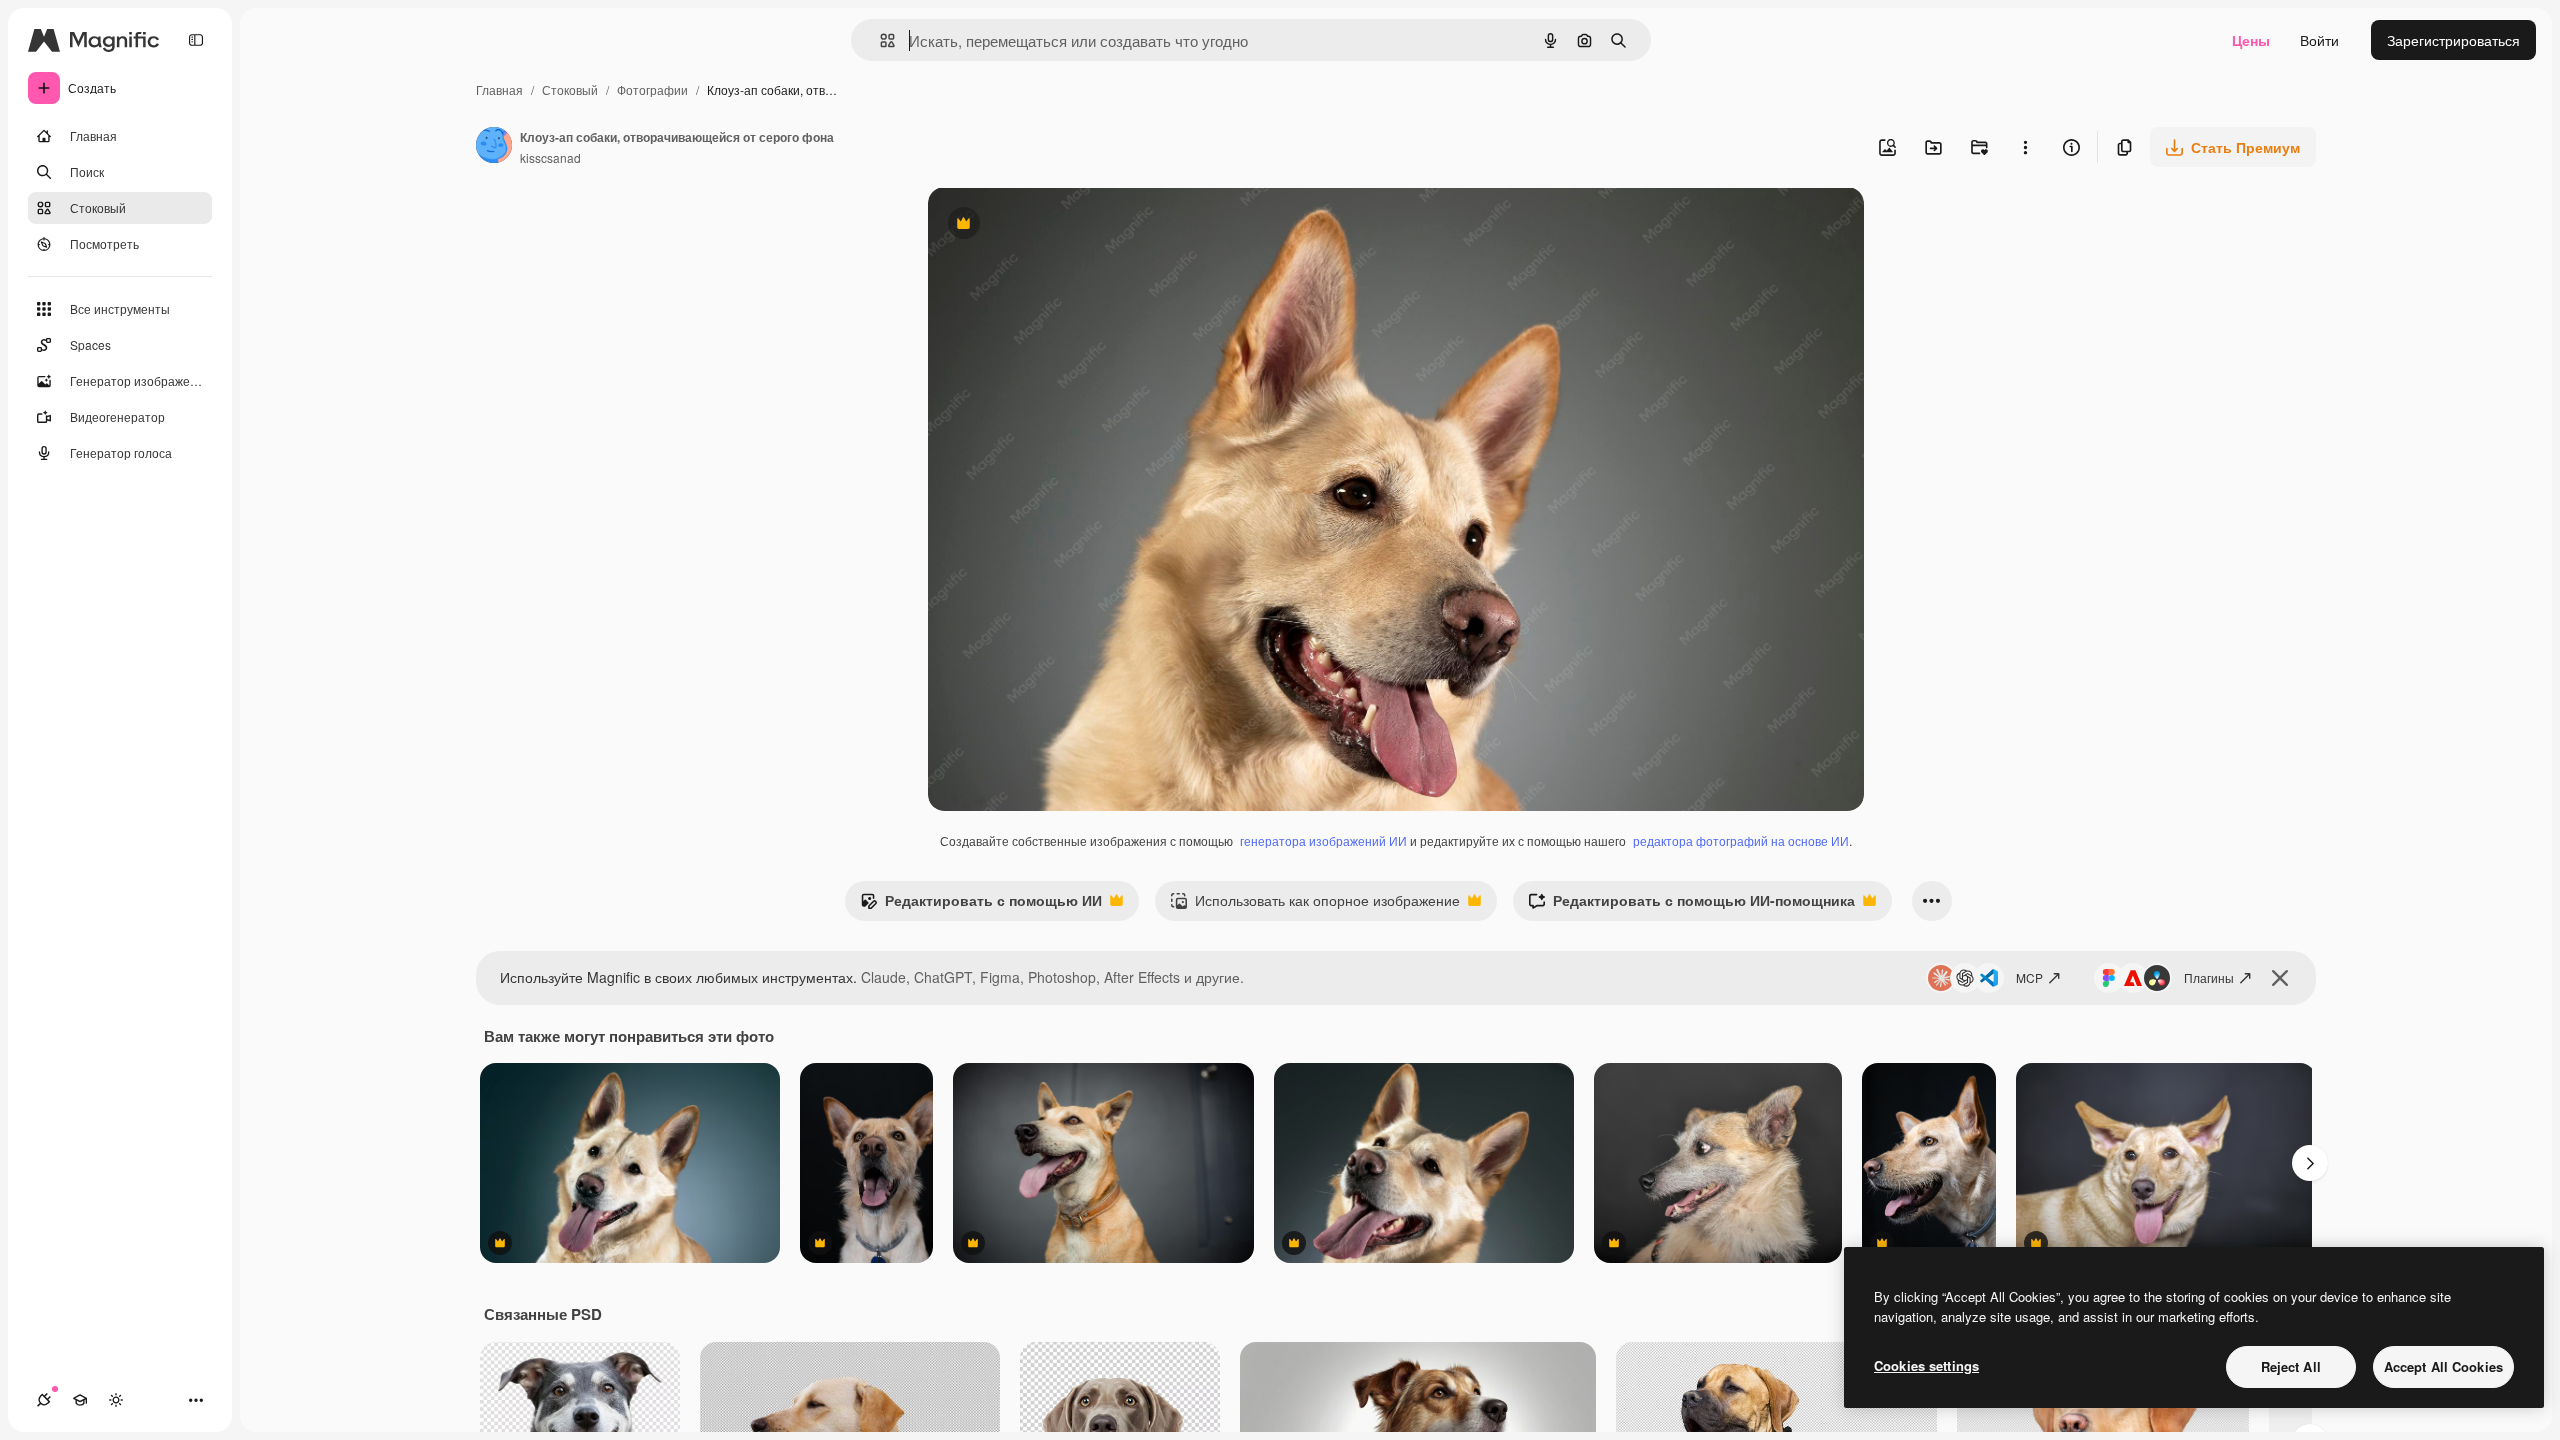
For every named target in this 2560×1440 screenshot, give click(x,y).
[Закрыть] (2280, 978)
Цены (2251, 40)
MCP (2029, 977)
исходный (1062, 225)
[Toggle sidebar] (196, 40)
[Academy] (80, 1400)
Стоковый (570, 89)
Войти (2319, 40)
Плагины (2209, 977)
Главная (499, 89)
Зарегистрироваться (2453, 40)
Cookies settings (1926, 1365)
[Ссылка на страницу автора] (494, 147)
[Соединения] (44, 1400)
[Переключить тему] (116, 1400)
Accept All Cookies (2443, 1366)
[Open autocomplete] (879, 40)
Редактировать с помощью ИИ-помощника (1691, 905)
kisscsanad (550, 157)
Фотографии (652, 89)
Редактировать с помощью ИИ (981, 905)
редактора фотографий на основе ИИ (1741, 840)
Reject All (2291, 1366)
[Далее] (2310, 1163)
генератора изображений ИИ (1323, 840)
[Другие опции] (2025, 147)
